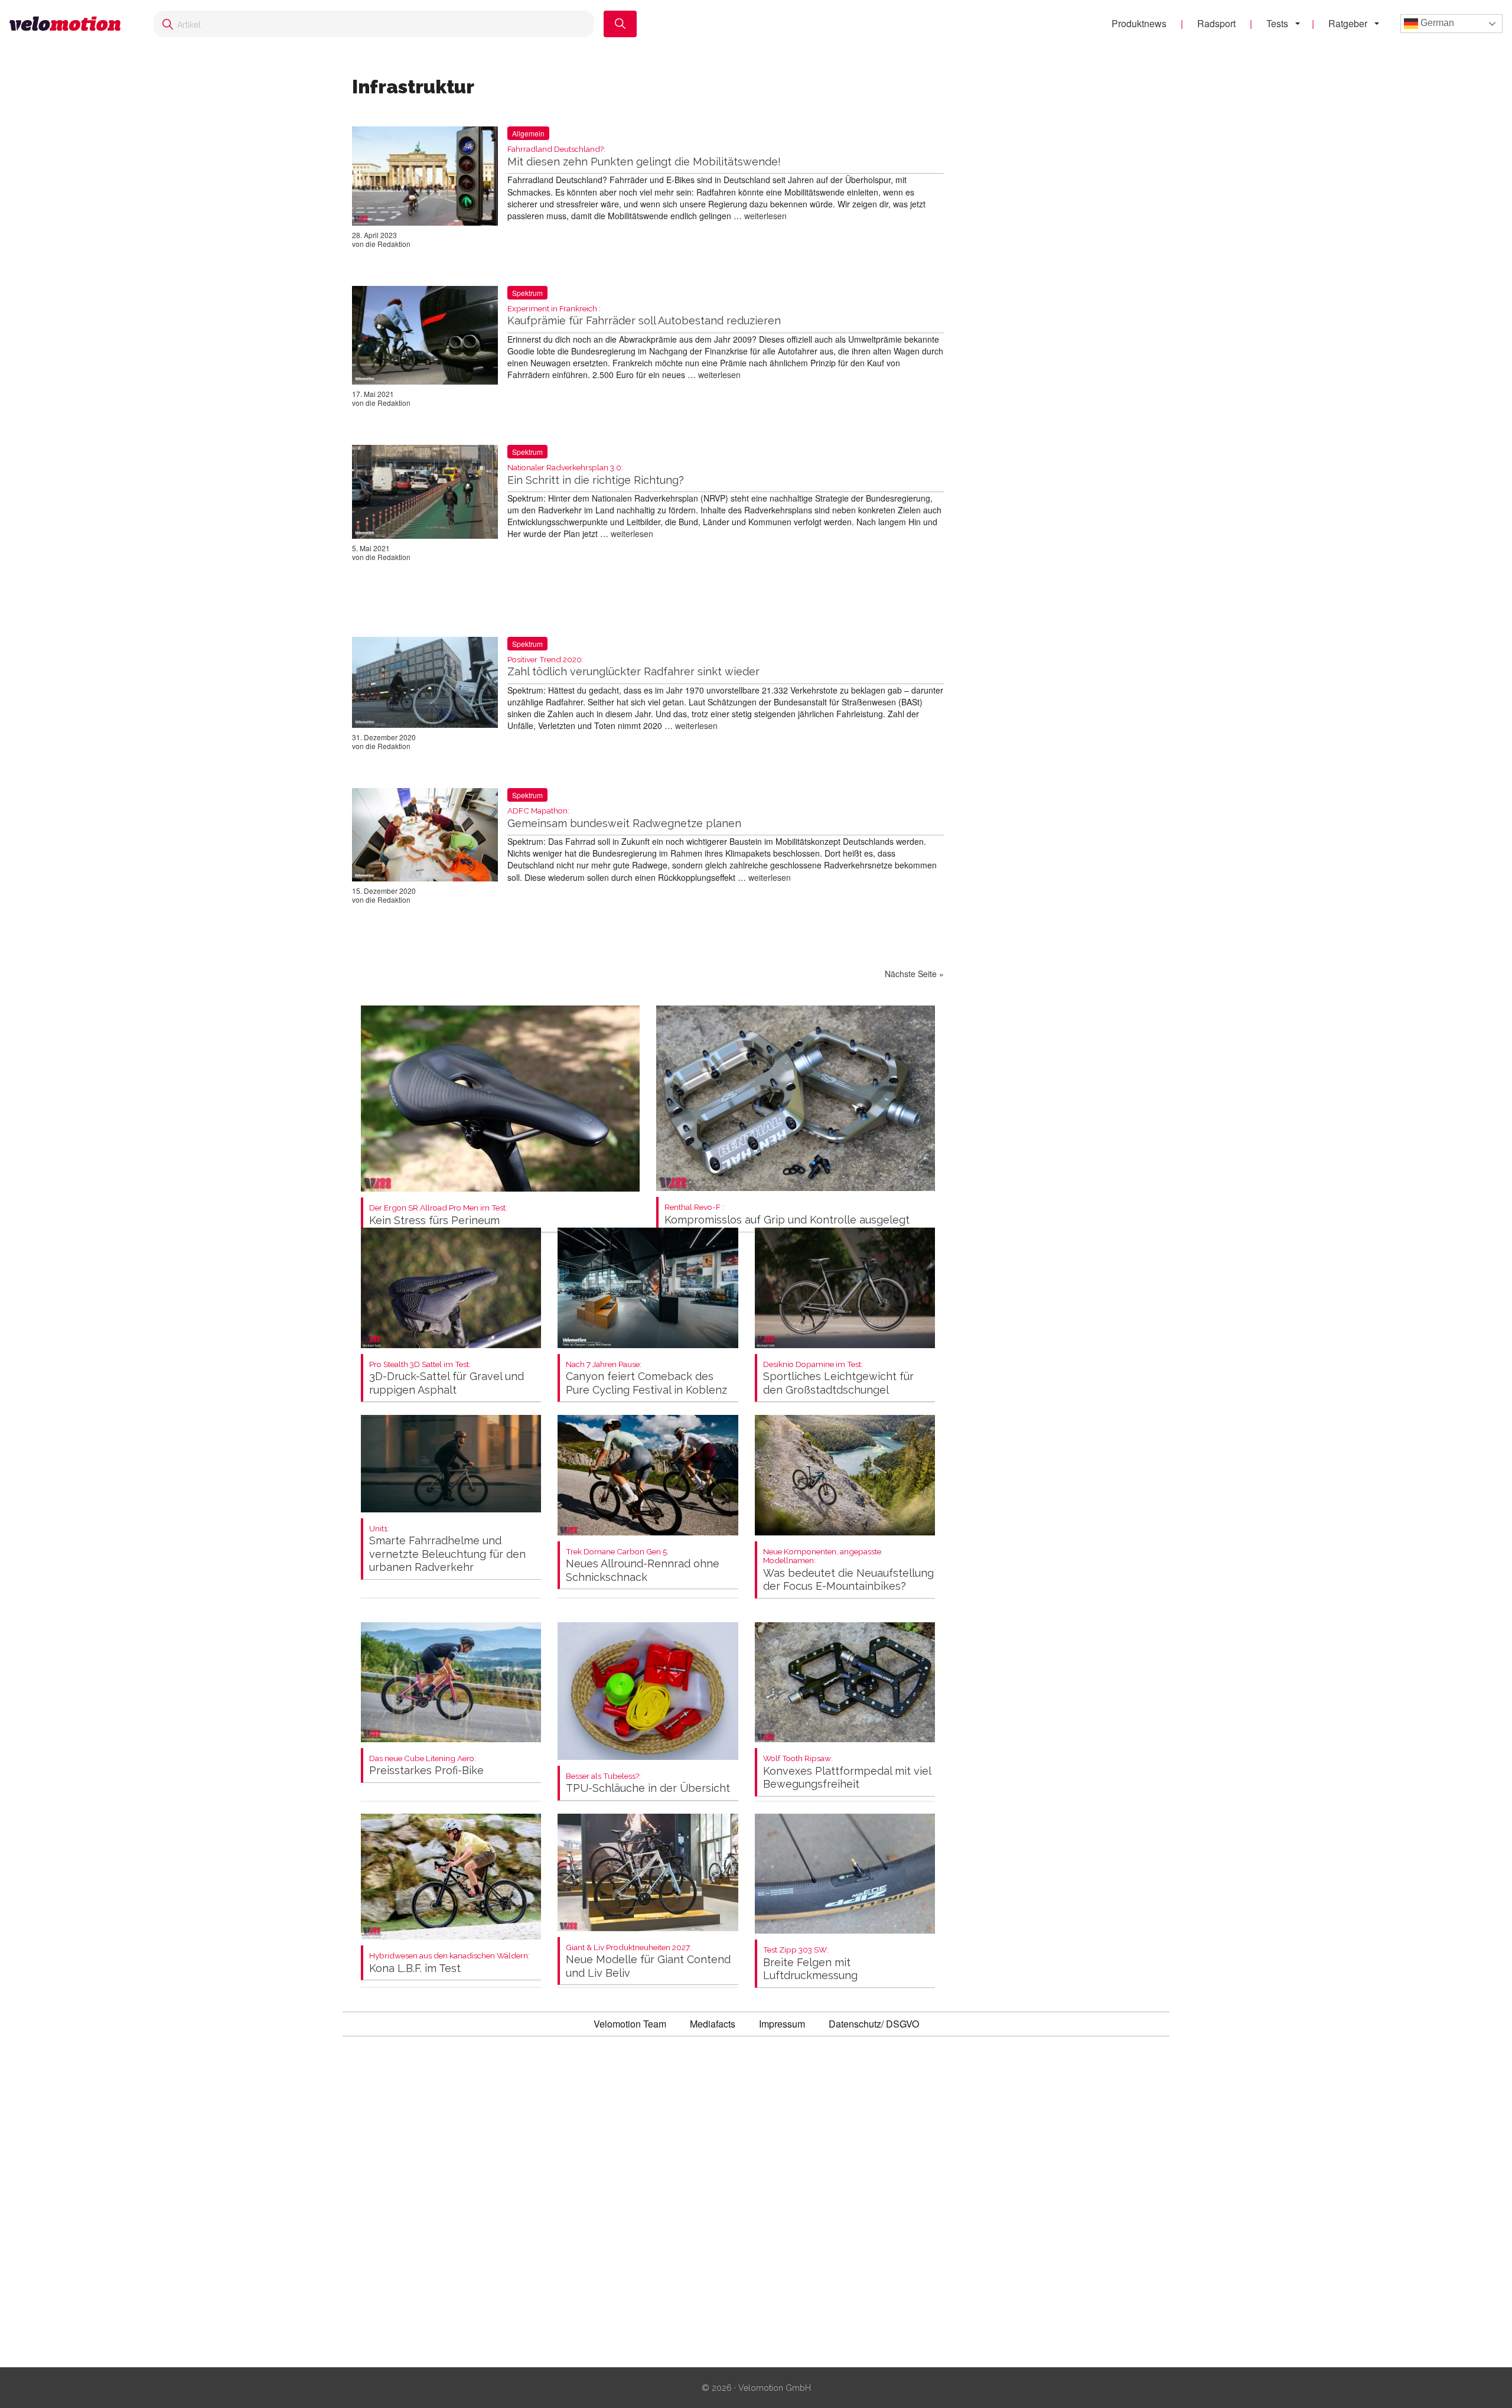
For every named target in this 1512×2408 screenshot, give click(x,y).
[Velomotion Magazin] (70, 24)
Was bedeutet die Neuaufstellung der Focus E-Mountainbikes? (848, 1570)
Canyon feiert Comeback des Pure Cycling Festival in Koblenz (646, 1378)
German (1436, 23)
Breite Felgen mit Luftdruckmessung (810, 1963)
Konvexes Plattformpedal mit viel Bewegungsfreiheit (847, 1772)
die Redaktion (388, 244)
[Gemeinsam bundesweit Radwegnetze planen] (425, 837)
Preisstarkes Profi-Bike (426, 1766)
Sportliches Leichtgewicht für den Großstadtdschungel (838, 1378)
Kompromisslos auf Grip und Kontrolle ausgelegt (787, 1214)
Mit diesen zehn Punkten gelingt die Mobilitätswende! (644, 156)
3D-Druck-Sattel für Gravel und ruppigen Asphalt (447, 1378)
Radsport (1216, 23)
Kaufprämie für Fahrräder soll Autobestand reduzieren (644, 316)
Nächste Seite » (914, 974)
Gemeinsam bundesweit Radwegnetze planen (624, 818)
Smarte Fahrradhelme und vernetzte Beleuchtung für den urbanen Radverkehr (447, 1549)
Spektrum (527, 293)
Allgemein (528, 133)
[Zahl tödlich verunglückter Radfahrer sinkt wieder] (425, 685)
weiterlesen (765, 216)
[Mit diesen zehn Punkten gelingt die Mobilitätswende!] (425, 178)
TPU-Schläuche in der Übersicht (648, 1783)
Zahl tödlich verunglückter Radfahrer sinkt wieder (633, 667)
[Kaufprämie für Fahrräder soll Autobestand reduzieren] (425, 338)
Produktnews (1139, 23)
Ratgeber (1348, 23)
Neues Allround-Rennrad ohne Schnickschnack (643, 1565)
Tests (1277, 23)
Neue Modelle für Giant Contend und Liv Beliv (648, 1961)
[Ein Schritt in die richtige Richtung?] (425, 494)
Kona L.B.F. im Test (449, 1963)
